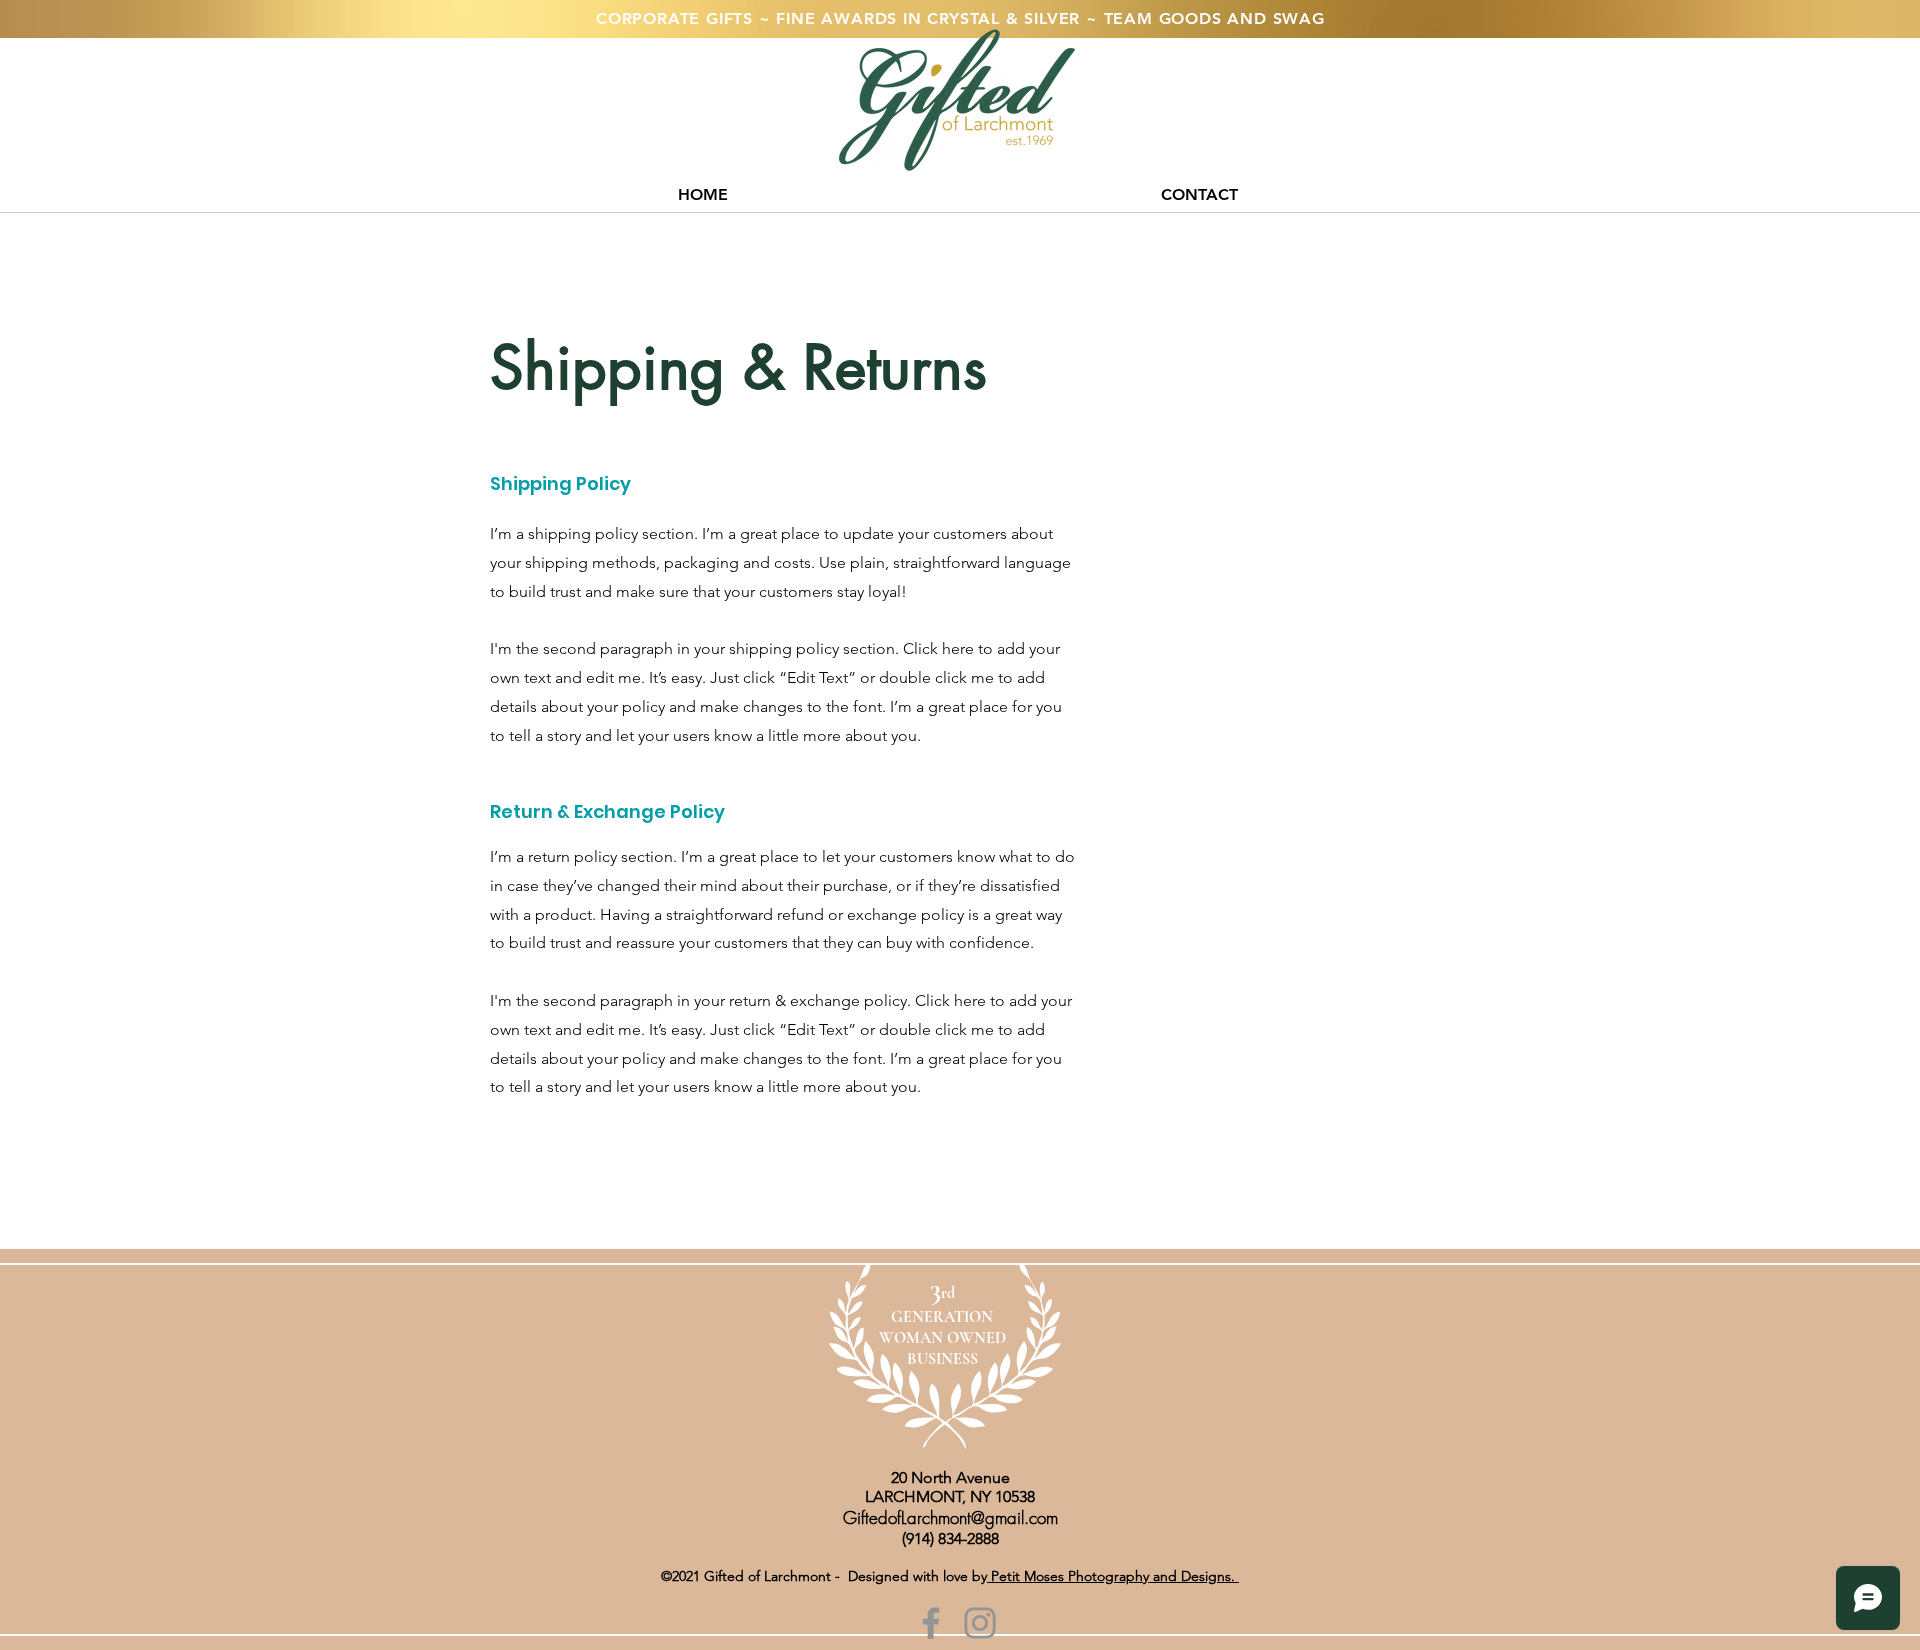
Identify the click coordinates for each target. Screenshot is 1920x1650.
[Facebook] (931, 1623)
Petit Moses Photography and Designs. (1113, 1576)
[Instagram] (980, 1623)
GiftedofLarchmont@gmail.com (950, 1517)
